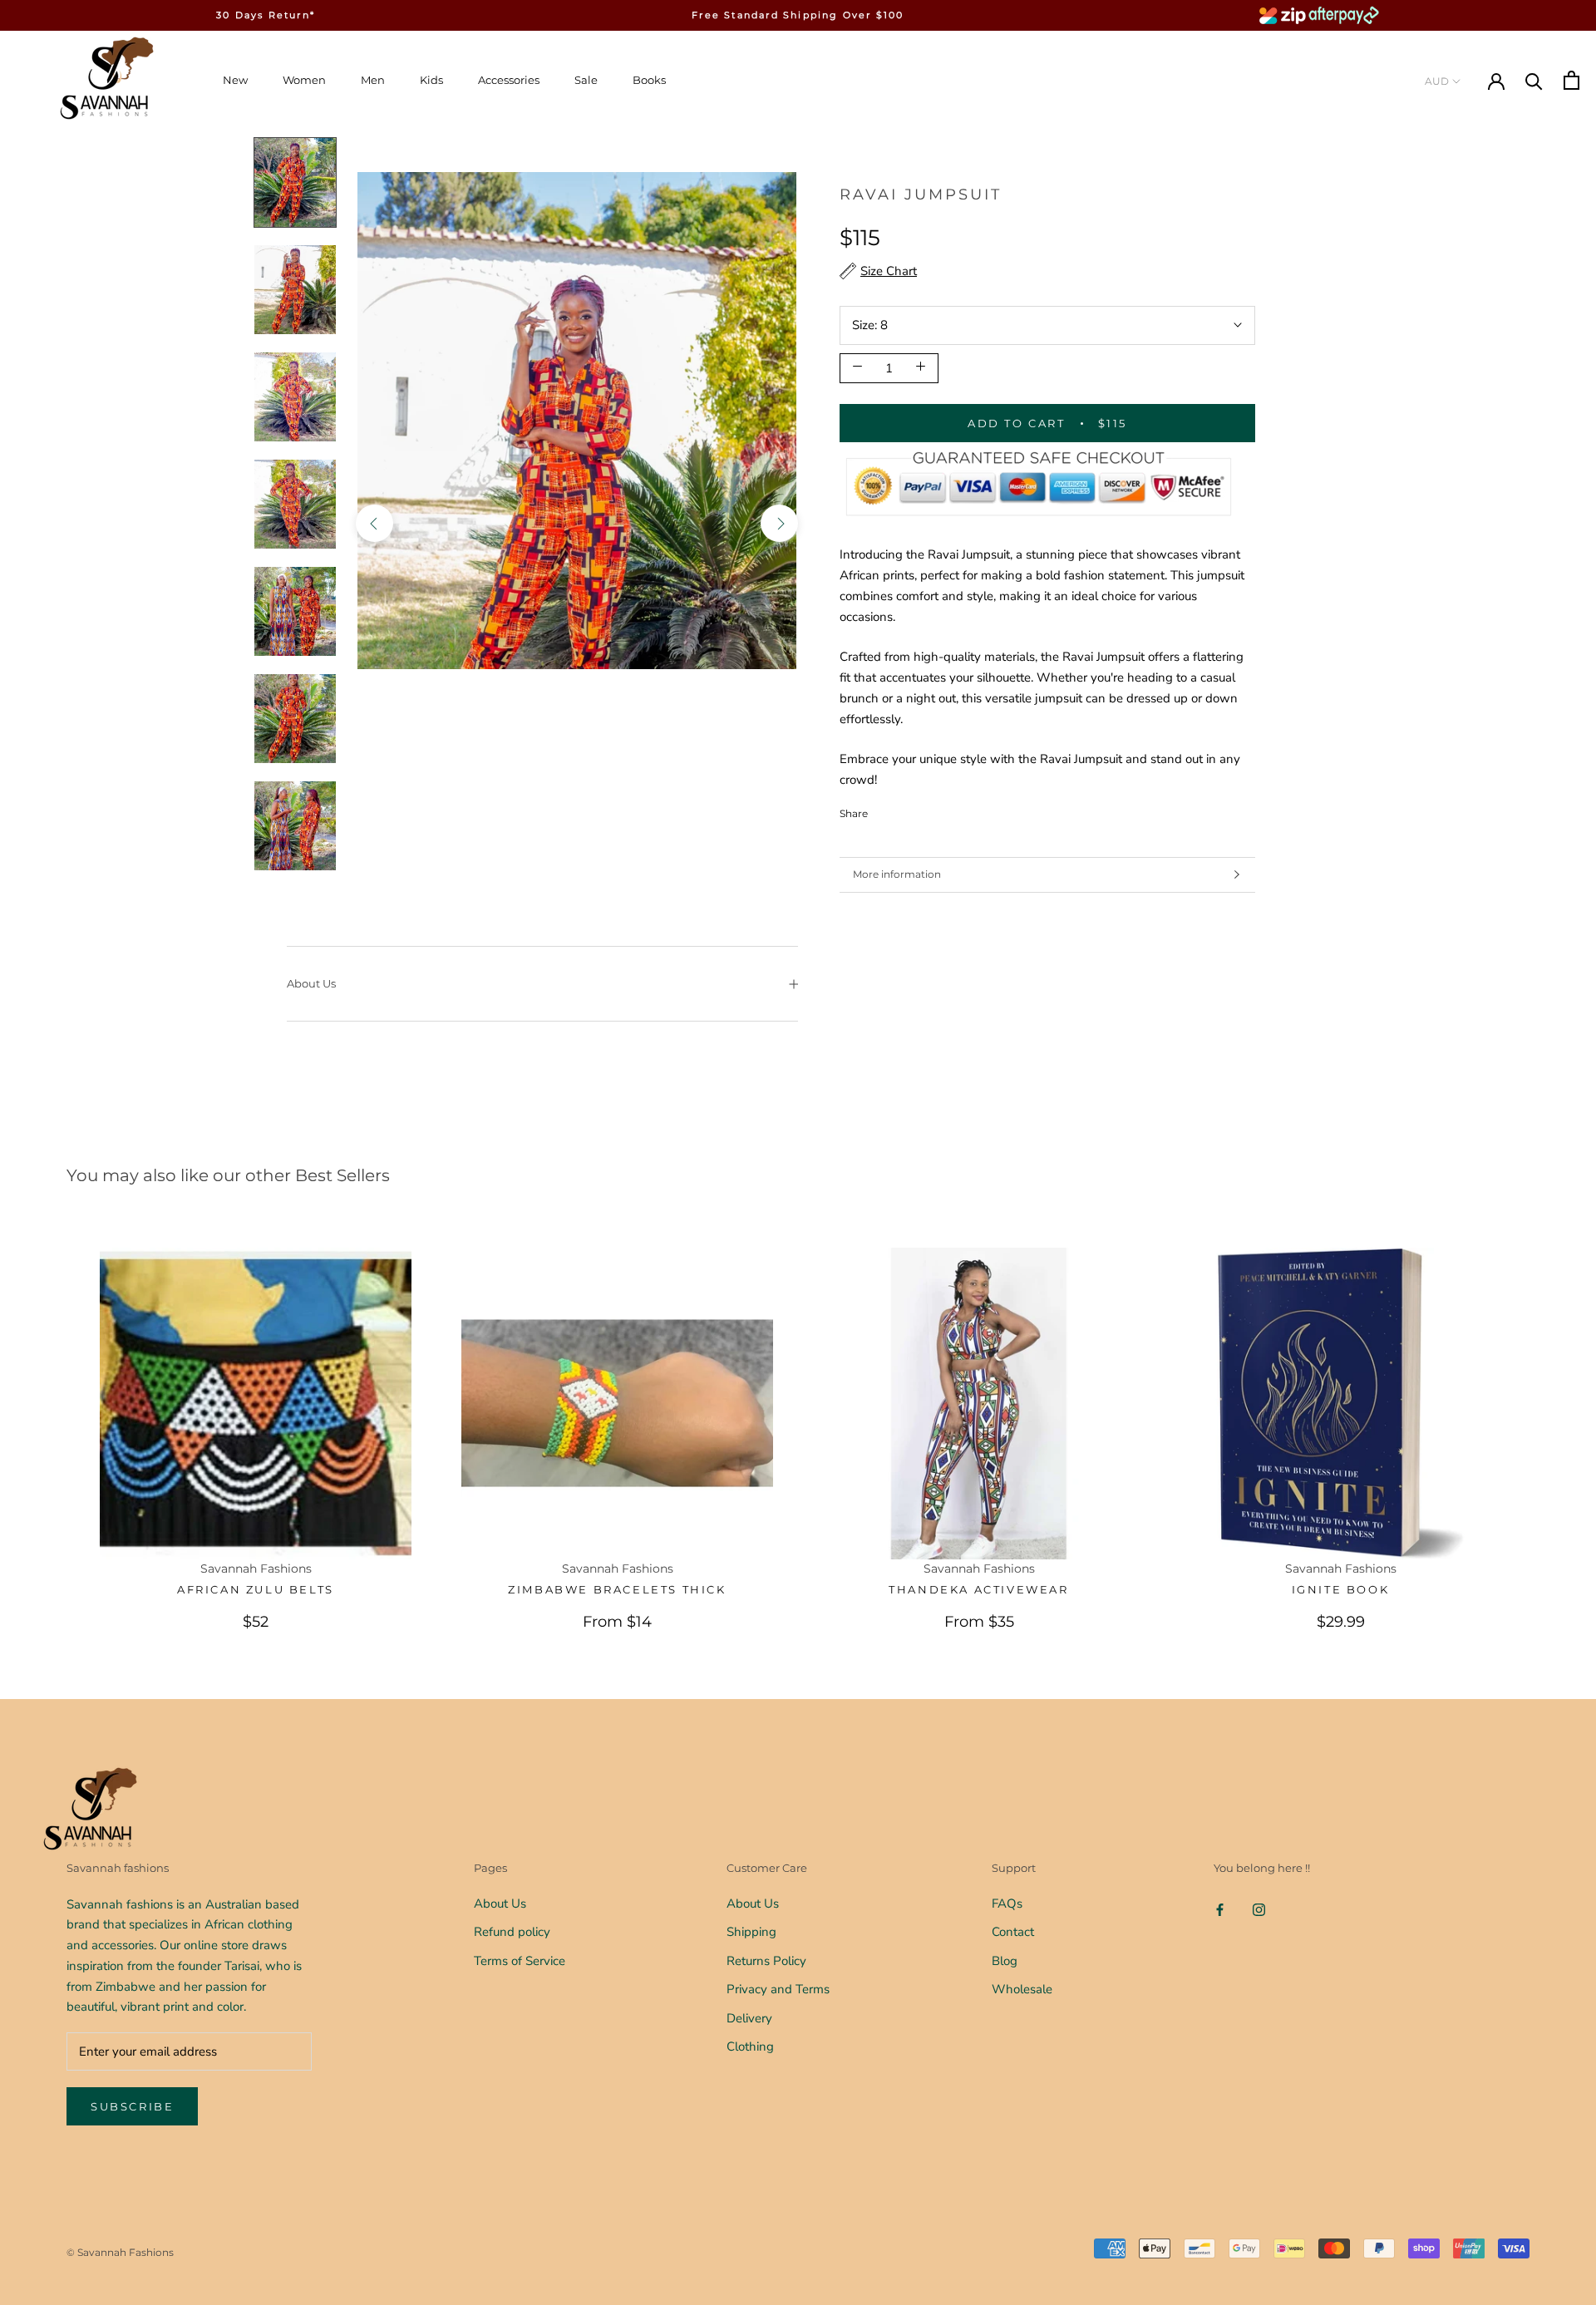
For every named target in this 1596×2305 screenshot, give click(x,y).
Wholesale (1022, 1989)
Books (649, 80)
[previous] (374, 522)
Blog (1005, 1961)
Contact (1013, 1932)
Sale (586, 80)
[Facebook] (884, 809)
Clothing (750, 2046)
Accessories (509, 80)
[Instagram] (1259, 1910)
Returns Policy (766, 1961)
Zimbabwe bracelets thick (617, 1589)
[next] (779, 522)
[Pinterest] (927, 809)
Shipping (751, 1932)
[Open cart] (1571, 80)
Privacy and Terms (778, 1989)
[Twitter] (905, 809)
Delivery (749, 2018)
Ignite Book (1341, 1589)
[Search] (1534, 80)
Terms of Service (520, 1961)
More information (897, 874)
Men (373, 80)
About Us (311, 983)
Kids (431, 80)
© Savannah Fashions (120, 2252)
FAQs (1007, 1904)
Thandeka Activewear (978, 1589)
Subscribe (132, 2106)
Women (304, 80)
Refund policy (512, 1932)
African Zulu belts (256, 1589)
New (235, 80)
